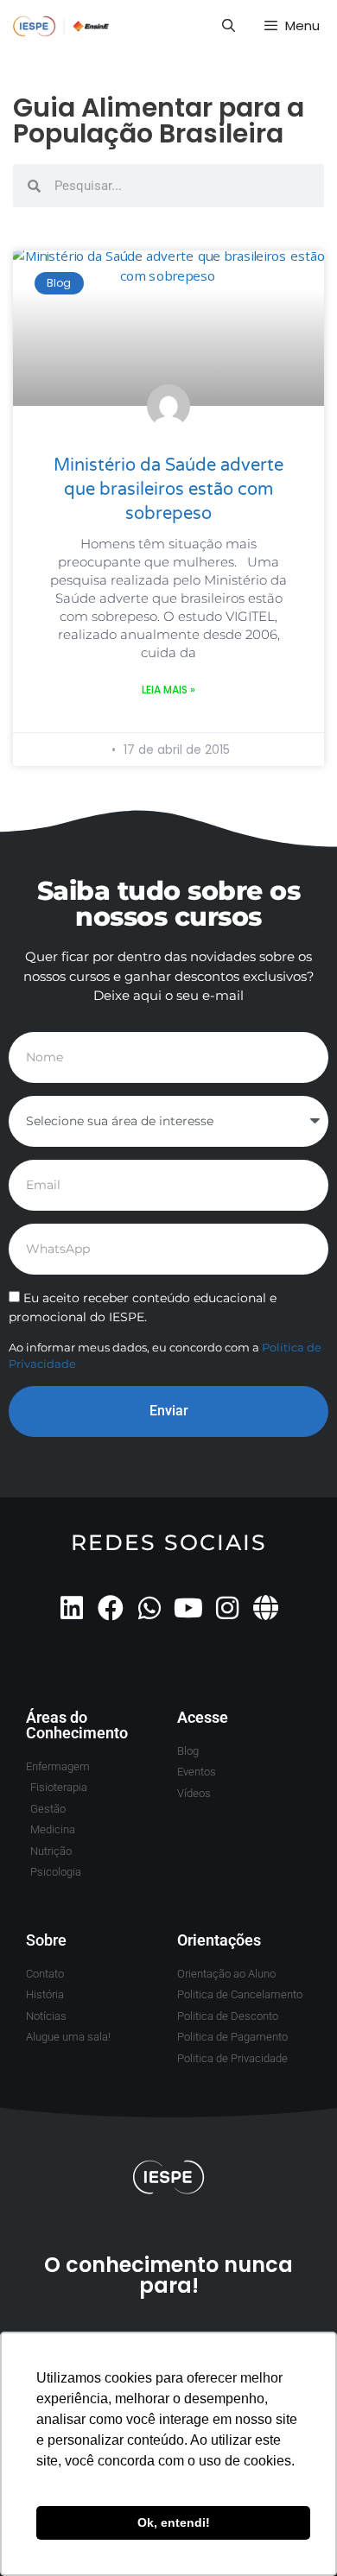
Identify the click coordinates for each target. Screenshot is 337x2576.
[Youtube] (188, 1608)
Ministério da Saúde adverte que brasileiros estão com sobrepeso (168, 490)
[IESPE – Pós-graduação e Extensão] (61, 26)
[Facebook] (111, 1608)
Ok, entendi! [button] (174, 2522)
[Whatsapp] (149, 1608)
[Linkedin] (72, 1608)
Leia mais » (168, 690)
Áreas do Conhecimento (77, 1725)
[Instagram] (227, 1608)
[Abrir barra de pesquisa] (228, 26)
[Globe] (266, 1608)
